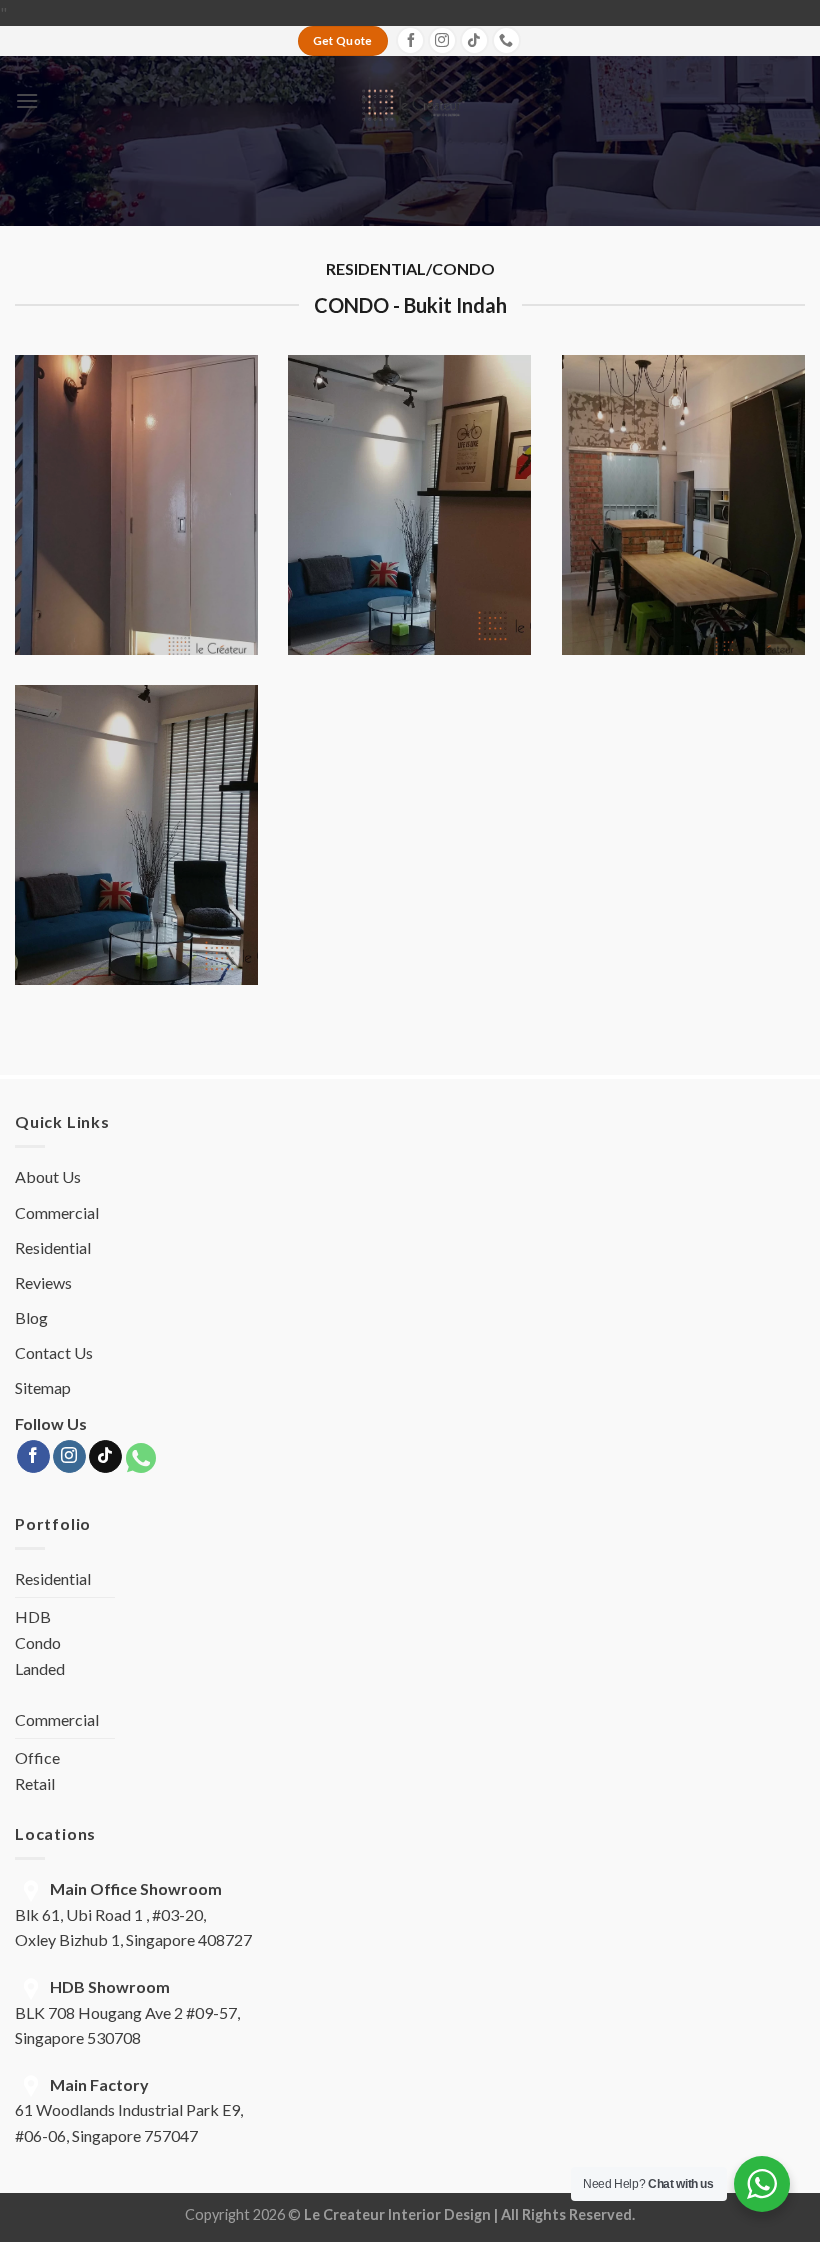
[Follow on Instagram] (442, 40)
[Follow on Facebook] (410, 40)
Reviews (43, 1282)
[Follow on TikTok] (474, 40)
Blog (31, 1317)
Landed (40, 1668)
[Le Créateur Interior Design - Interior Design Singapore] (410, 101)
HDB (33, 1616)
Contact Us (54, 1352)
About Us (48, 1176)
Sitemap (43, 1387)
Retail (35, 1783)
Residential (53, 1247)
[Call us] (506, 40)
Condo (38, 1642)
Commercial (57, 1212)
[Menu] (27, 100)
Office (37, 1757)
